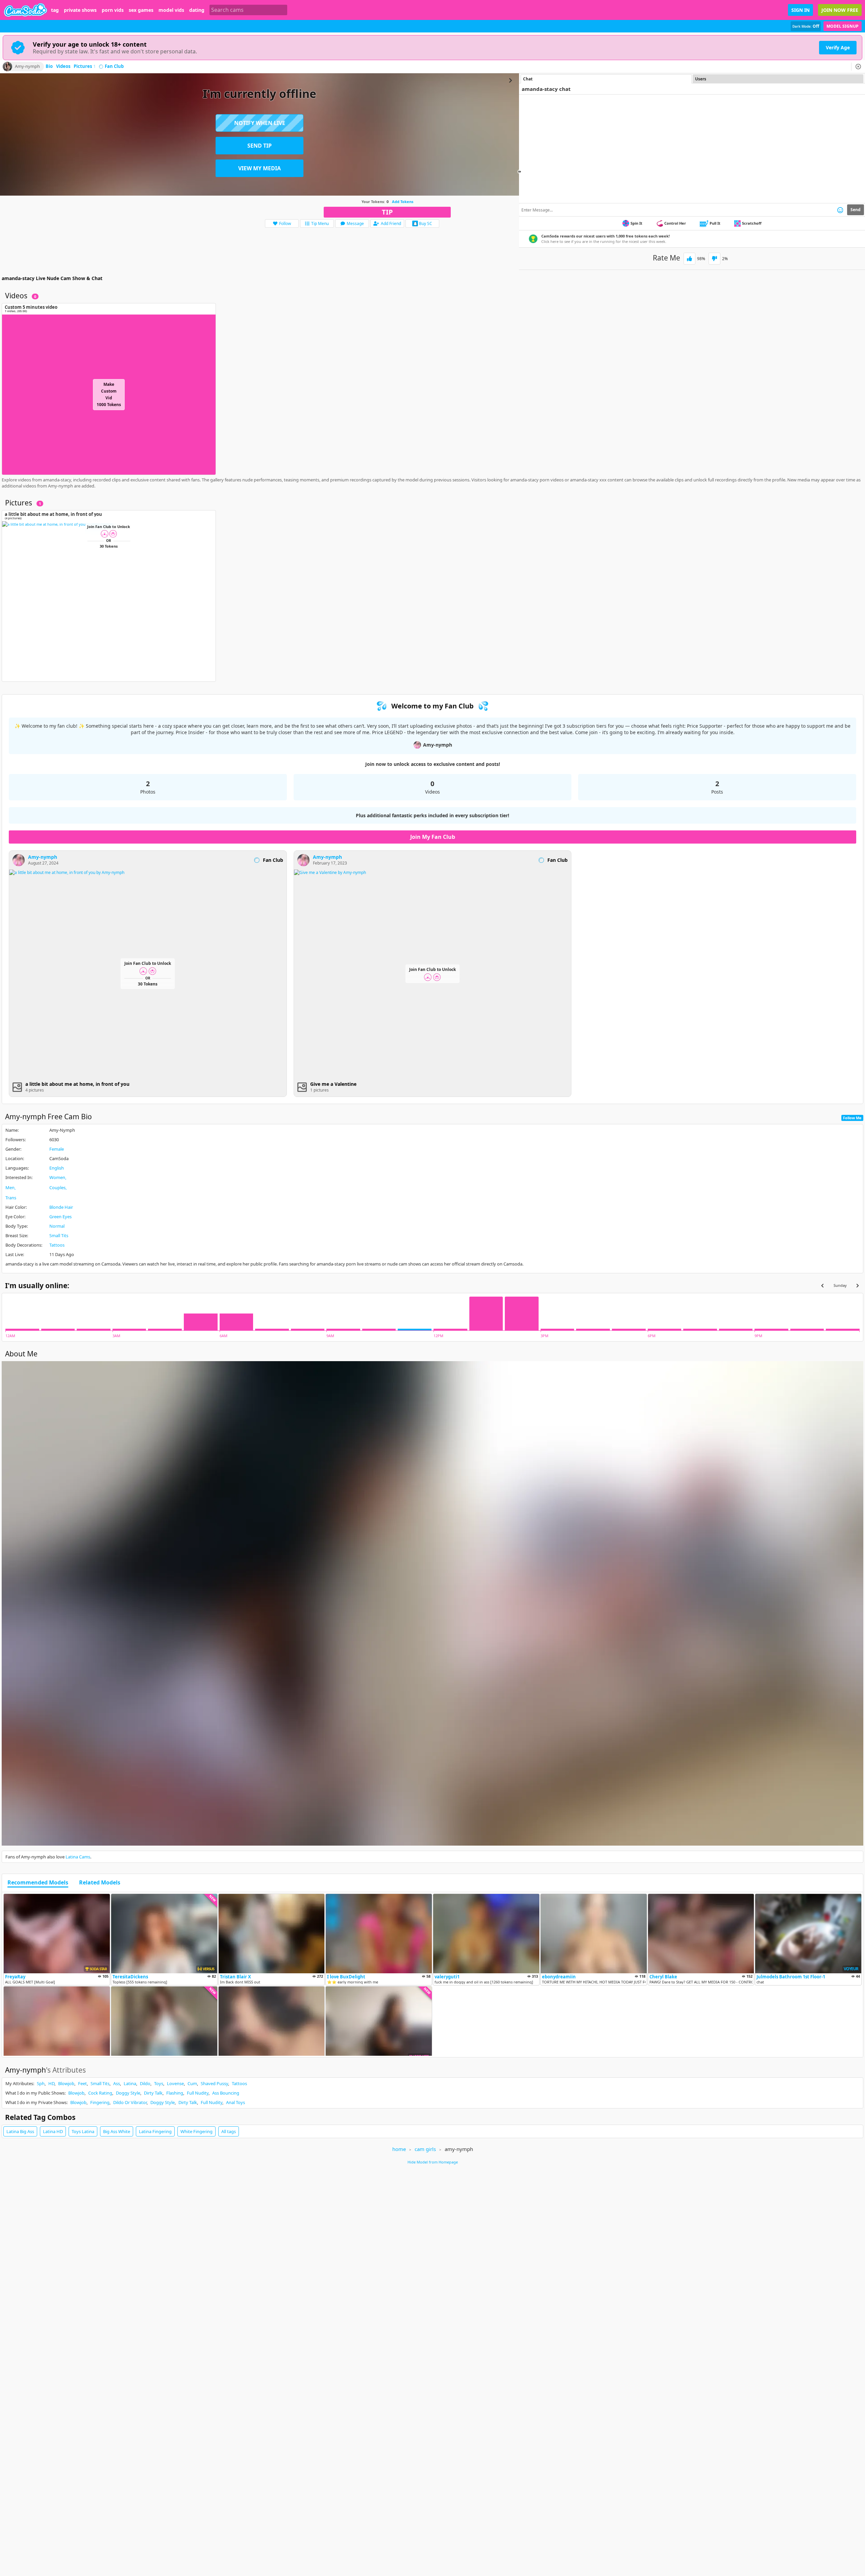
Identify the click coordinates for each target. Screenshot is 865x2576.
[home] (26, 10)
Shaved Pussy (214, 2083)
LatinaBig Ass (20, 2131)
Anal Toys (236, 2102)
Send (856, 210)
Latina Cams (78, 1857)
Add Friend (391, 223)
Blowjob (66, 2083)
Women (57, 1177)
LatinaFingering (155, 2131)
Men (10, 1187)
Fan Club (114, 67)
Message (355, 223)
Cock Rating (100, 2093)
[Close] (858, 67)
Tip (387, 212)
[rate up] (689, 259)
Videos (63, 67)
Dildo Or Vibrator (130, 2102)
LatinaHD (53, 2131)
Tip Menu (320, 223)
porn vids (113, 10)
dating (197, 10)
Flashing (175, 2093)
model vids (171, 10)
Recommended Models (38, 1883)
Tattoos (57, 1245)
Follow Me (852, 1118)
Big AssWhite (117, 2131)
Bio (49, 67)
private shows (80, 10)
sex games (141, 10)
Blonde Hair (61, 1207)
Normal (57, 1226)
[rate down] (714, 259)
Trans (11, 1198)
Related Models (100, 1883)
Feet (82, 2083)
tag (55, 10)
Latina (130, 2083)
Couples (57, 1187)
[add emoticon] (840, 210)
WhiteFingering (196, 2131)
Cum (192, 2083)
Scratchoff (752, 223)
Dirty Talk (153, 2093)
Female (57, 1149)
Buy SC (426, 223)
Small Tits (59, 1235)
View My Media (259, 168)
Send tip (259, 146)
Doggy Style (128, 2093)
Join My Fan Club (433, 837)
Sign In (800, 10)
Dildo (145, 2083)
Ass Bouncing (226, 2093)
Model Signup (843, 26)
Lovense (175, 2083)
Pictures (85, 67)
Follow (285, 223)
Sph (41, 2083)
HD (51, 2083)
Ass (117, 2083)
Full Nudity (198, 2093)
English (57, 1168)
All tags (229, 2131)
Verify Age (838, 47)
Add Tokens (403, 202)
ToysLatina (83, 2131)
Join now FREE (840, 10)
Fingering (100, 2102)
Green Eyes (60, 1217)
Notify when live (260, 123)
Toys (159, 2083)
